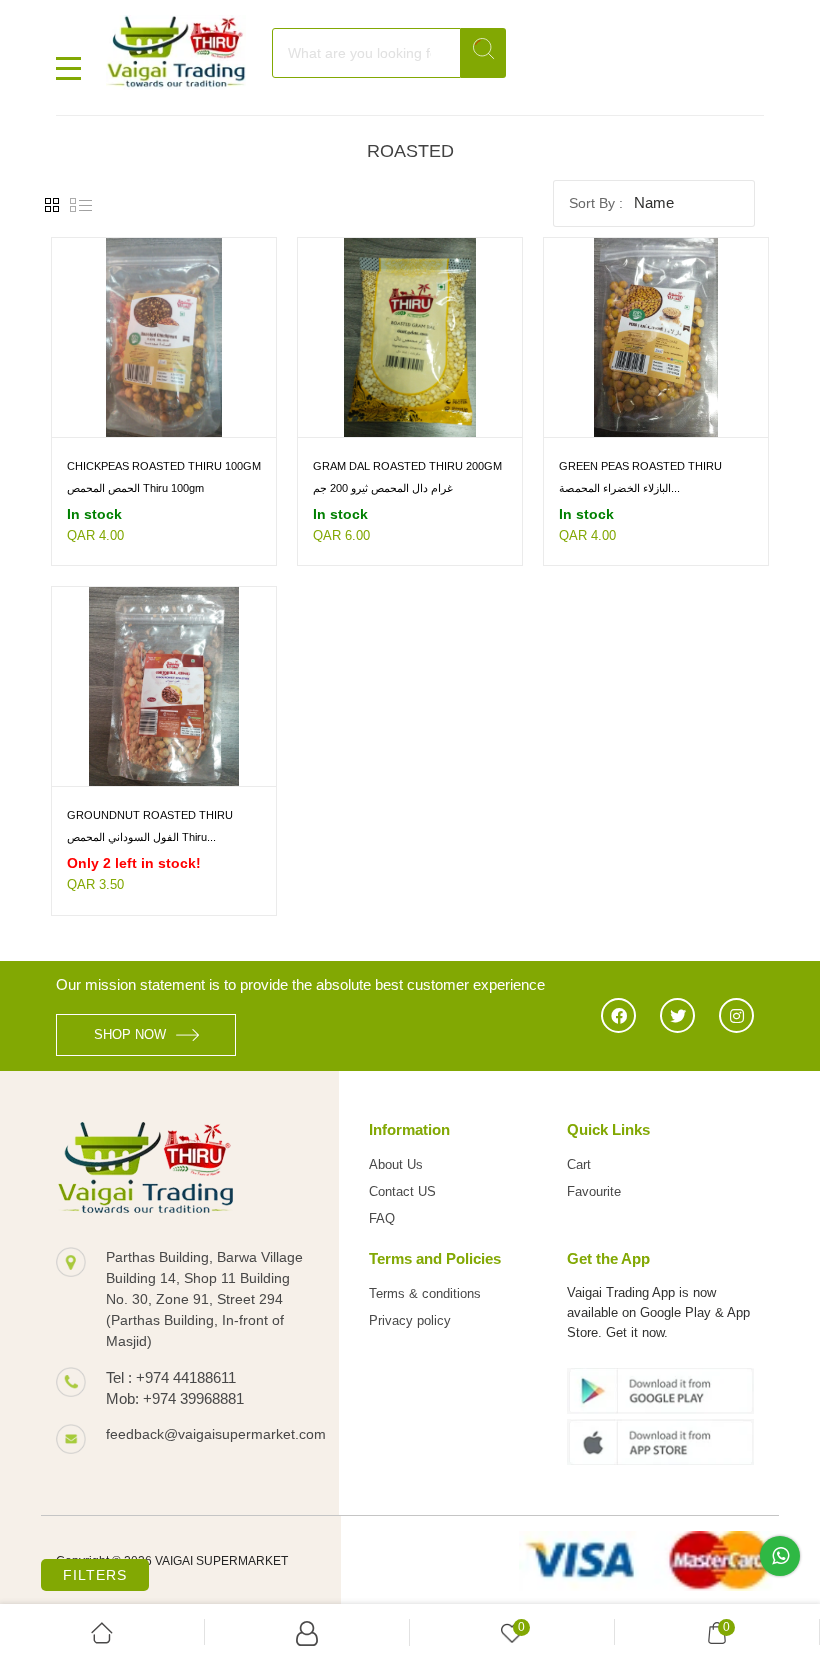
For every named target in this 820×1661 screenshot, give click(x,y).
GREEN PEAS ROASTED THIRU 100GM (640, 467)
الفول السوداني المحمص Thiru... (141, 837)
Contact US (402, 1191)
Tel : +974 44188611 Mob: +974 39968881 (175, 1388)
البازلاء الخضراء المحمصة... (619, 488)
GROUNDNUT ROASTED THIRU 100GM (150, 816)
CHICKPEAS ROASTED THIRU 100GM (164, 466)
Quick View (209, 419)
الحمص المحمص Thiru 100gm (135, 488)
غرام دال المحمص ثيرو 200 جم (383, 488)
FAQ (382, 1218)
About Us (396, 1164)
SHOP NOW (130, 1034)
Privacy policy (410, 1320)
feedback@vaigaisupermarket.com (207, 1434)
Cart (579, 1164)
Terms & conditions (425, 1293)
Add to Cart (100, 419)
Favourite (594, 1191)
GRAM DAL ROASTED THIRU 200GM (407, 466)
